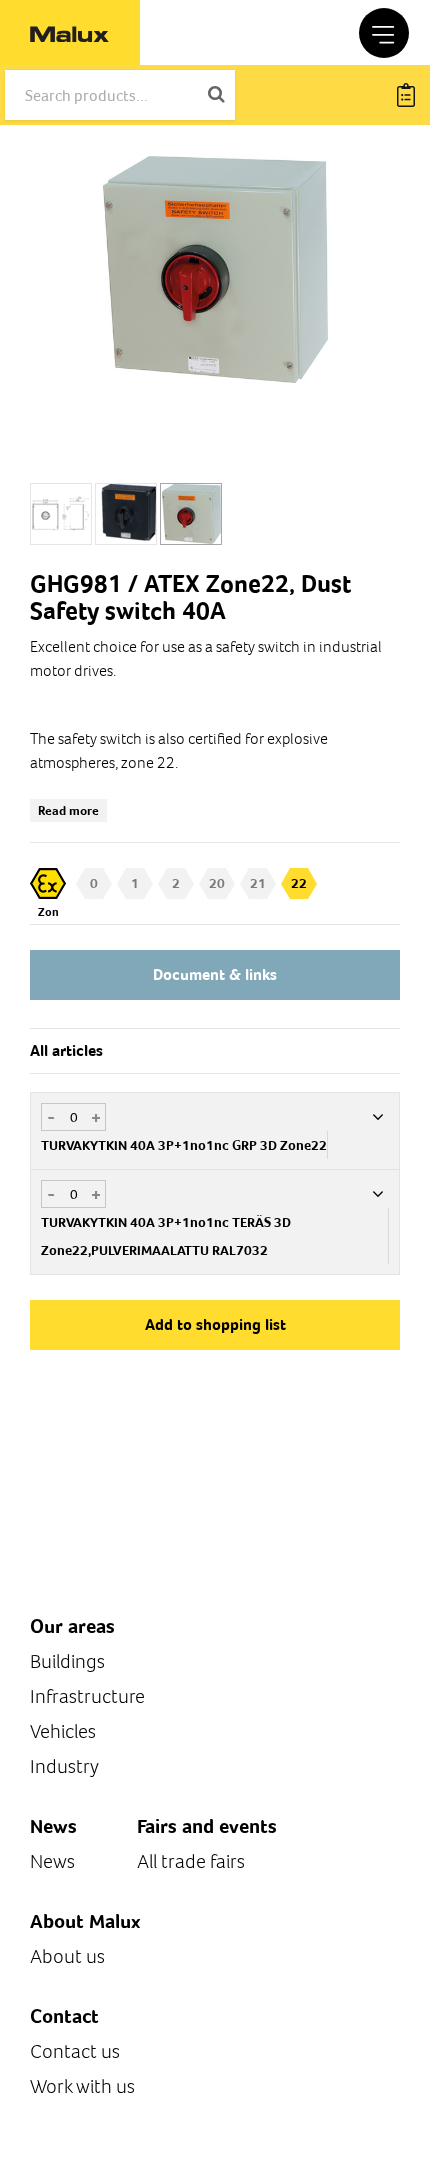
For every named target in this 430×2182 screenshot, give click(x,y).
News (52, 1861)
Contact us (75, 2051)
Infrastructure (87, 1696)
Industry (64, 1766)
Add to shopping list (215, 1324)
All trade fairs (191, 1861)
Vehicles (63, 1731)
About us (67, 1956)
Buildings (67, 1661)
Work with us (82, 2086)
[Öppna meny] (384, 33)
